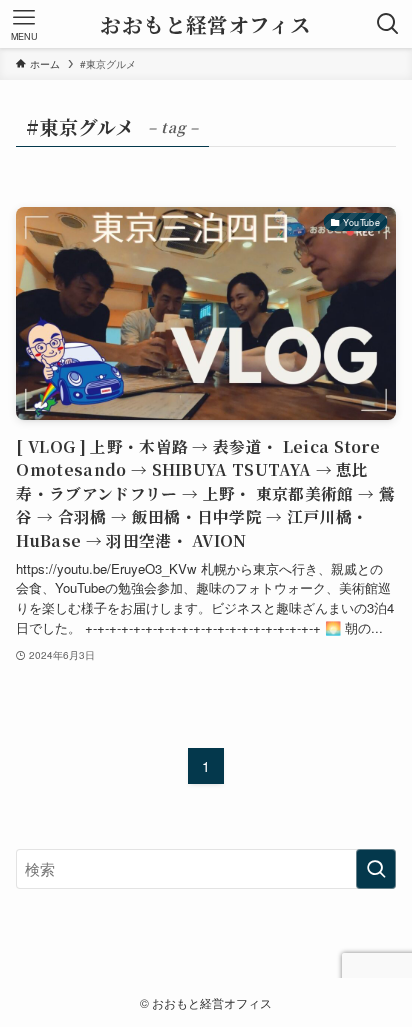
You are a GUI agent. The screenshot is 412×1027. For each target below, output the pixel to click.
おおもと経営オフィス (205, 24)
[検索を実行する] (376, 869)
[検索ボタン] (388, 24)
